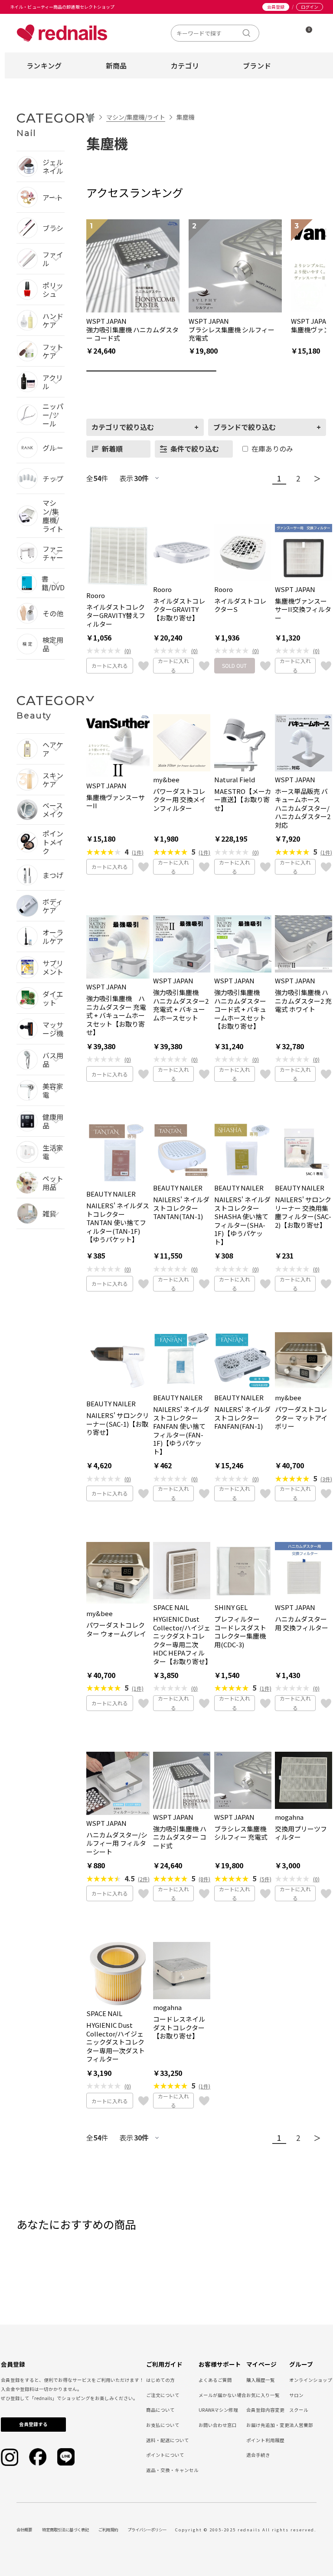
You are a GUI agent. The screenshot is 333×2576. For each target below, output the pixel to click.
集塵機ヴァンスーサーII (116, 802)
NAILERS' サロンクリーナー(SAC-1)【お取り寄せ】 (118, 1424)
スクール (299, 2410)
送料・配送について (168, 2440)
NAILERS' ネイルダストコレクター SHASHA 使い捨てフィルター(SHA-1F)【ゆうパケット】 (242, 1221)
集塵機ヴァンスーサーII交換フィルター (303, 610)
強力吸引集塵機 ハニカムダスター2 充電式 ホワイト (303, 1001)
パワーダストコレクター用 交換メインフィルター (180, 800)
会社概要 (24, 2530)
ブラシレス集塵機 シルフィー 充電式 (241, 1833)
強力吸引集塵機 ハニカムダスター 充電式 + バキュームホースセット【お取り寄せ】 (116, 1015)
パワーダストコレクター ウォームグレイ (116, 1629)
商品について (160, 2410)
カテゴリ (185, 65)
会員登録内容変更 (265, 2410)
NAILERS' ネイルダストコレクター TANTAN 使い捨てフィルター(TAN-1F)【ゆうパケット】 (118, 1223)
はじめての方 (160, 2380)
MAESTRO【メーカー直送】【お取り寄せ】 (243, 800)
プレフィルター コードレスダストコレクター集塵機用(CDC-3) (240, 1632)
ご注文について (163, 2395)
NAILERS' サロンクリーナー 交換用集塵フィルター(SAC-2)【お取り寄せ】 (303, 1212)
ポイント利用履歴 (265, 2440)
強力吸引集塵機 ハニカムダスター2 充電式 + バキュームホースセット (181, 1005)
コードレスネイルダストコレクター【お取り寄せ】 (179, 2028)
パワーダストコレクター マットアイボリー (301, 1418)
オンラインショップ (311, 2380)
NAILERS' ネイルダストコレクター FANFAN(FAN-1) (242, 1418)
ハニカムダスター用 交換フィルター (302, 1623)
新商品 (116, 65)
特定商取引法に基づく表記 (65, 2530)
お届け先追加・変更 (268, 2425)
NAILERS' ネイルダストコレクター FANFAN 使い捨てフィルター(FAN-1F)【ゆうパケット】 (181, 1430)
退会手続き (258, 2455)
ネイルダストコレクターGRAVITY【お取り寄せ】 (179, 610)
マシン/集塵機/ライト (136, 117)
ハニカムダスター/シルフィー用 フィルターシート (117, 1843)
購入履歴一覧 (261, 2380)
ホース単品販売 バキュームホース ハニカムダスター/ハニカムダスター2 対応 (303, 808)
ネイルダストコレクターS (240, 605)
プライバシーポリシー (147, 2530)
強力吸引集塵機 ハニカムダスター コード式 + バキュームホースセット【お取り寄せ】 (240, 1009)
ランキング (44, 65)
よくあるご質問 (215, 2380)
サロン (296, 2395)
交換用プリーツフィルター (301, 1833)
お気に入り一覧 (263, 2395)
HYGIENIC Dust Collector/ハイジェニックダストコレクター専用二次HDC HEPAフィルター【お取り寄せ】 (182, 1640)
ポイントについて (165, 2455)
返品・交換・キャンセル (172, 2470)
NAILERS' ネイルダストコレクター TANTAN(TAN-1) (181, 1208)
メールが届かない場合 (222, 2395)
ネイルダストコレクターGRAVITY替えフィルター (116, 616)
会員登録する (33, 2424)
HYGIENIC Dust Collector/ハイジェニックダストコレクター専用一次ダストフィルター (116, 2042)
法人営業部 (301, 2425)
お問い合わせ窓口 (218, 2425)
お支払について (163, 2425)
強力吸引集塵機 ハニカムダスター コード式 (180, 1837)
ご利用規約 (108, 2530)
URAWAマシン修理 (218, 2410)
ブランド (257, 65)
